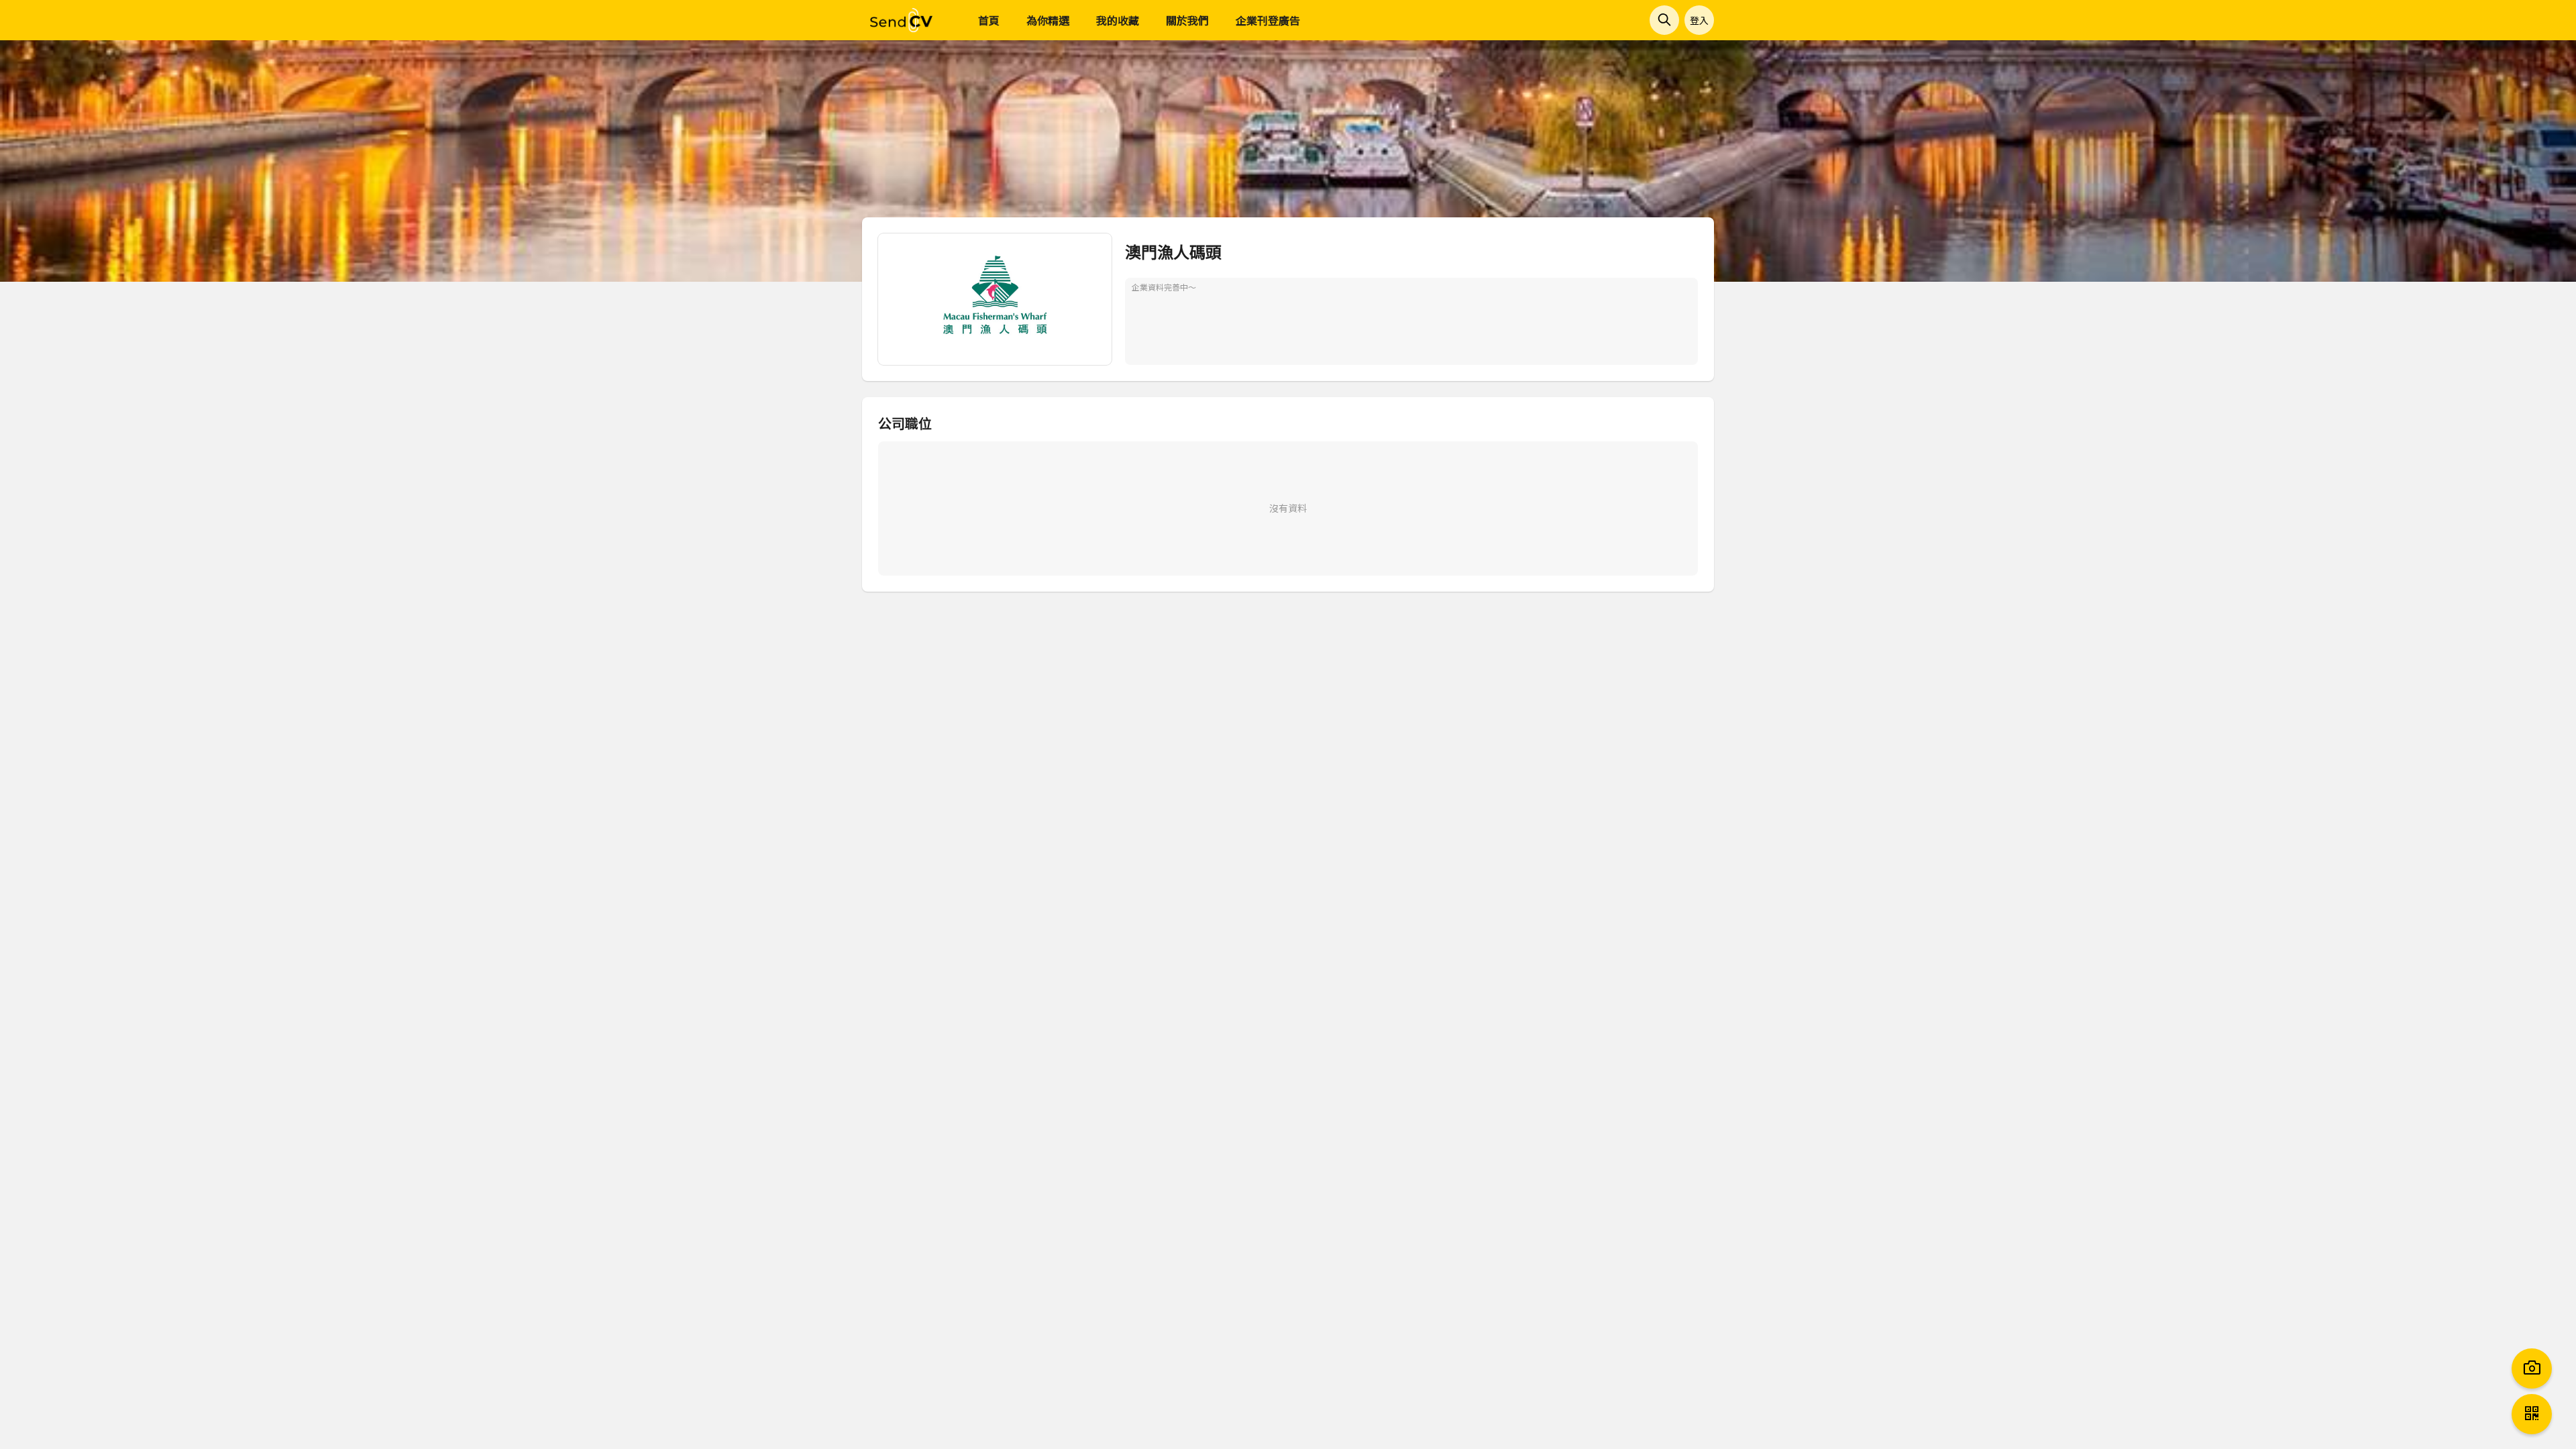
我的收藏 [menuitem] (1118, 20)
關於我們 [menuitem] (1187, 20)
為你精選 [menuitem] (1048, 20)
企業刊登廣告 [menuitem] (1268, 20)
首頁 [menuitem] (989, 20)
